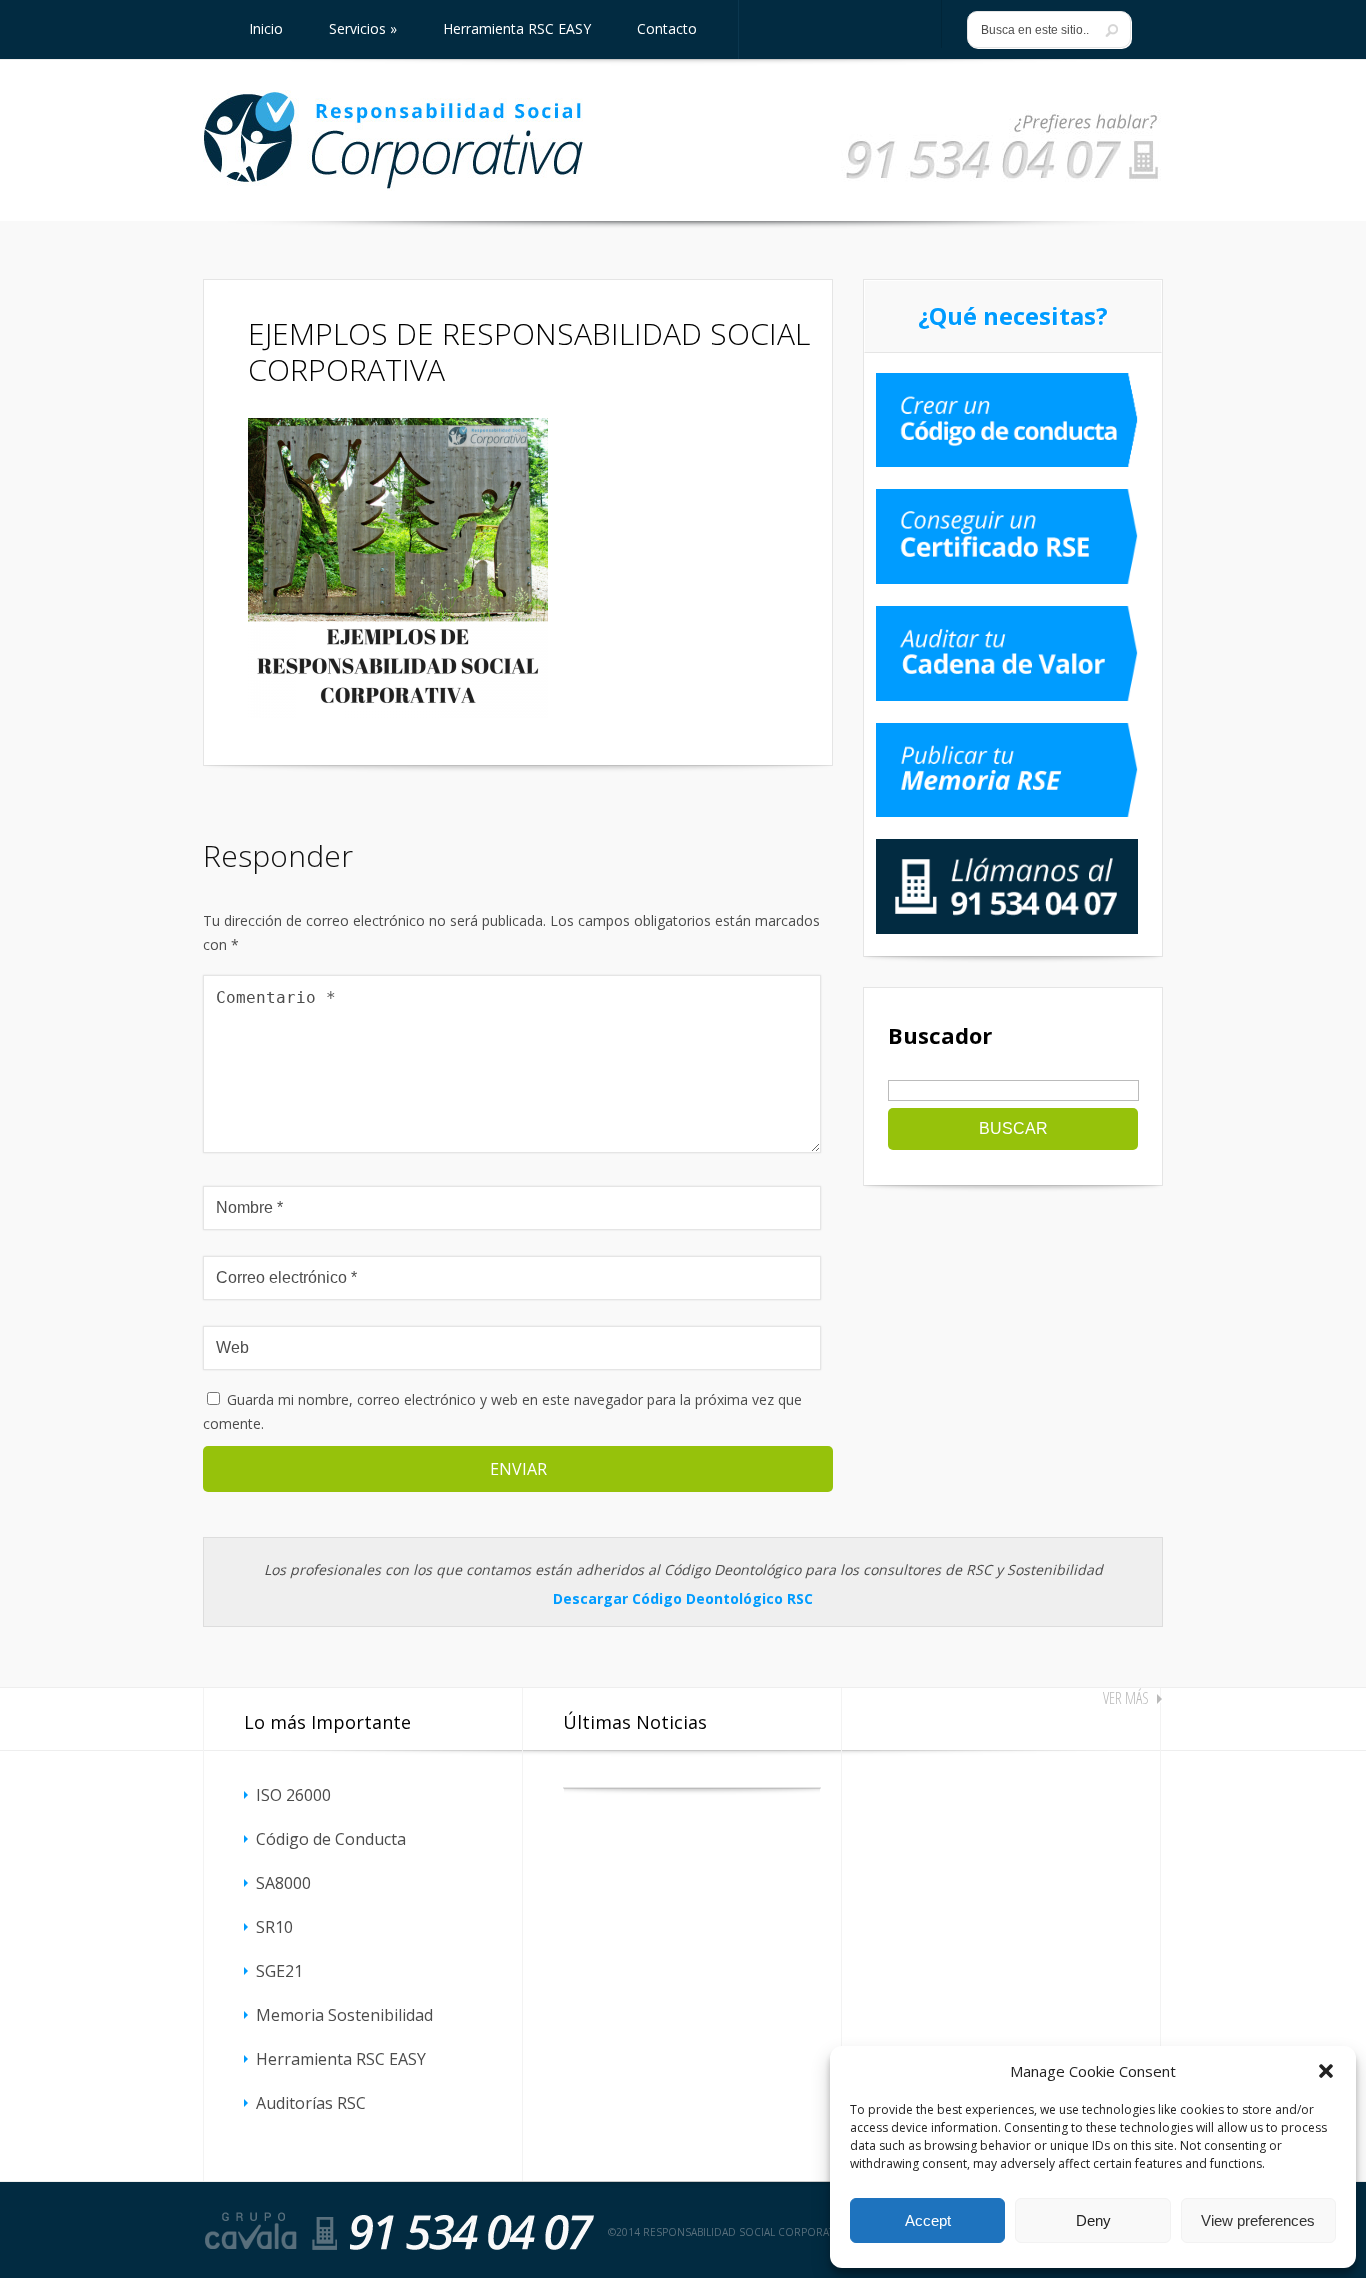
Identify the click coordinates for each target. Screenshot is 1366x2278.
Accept (928, 2220)
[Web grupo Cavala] (251, 2230)
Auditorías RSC (311, 2103)
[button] (1326, 2071)
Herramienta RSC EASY (341, 2059)
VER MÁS (1126, 1698)
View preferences (1258, 2220)
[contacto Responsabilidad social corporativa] (1002, 180)
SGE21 (279, 1971)
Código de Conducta (331, 1839)
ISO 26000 (293, 1795)
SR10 (274, 1927)
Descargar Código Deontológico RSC (683, 1598)
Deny (1093, 2220)
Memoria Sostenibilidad (344, 2015)
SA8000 (283, 1883)
